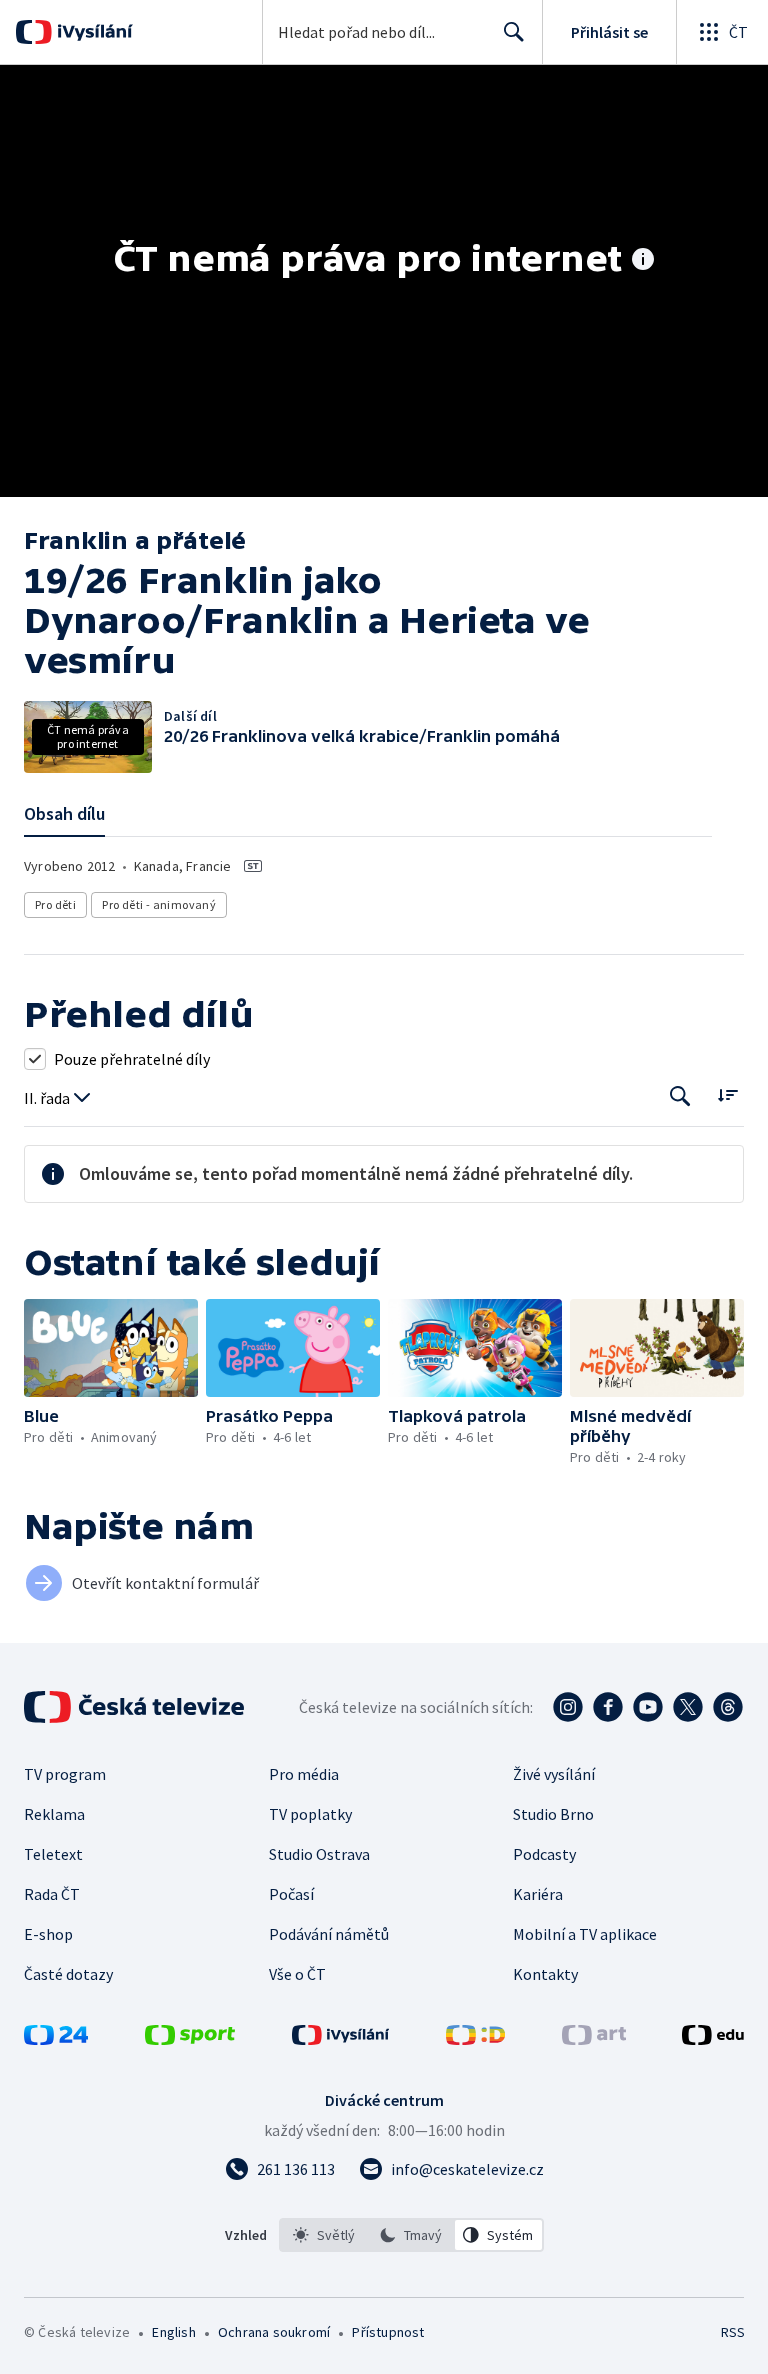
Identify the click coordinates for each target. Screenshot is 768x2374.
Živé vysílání (554, 1774)
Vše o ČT (297, 1974)
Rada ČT (52, 1894)
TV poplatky (310, 1814)
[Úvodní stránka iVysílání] (92, 32)
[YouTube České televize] (648, 1707)
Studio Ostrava (319, 1854)
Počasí (291, 1894)
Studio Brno (553, 1814)
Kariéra (538, 1894)
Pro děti (55, 904)
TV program (65, 1774)
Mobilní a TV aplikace (585, 1934)
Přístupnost (388, 2332)
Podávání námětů (329, 1934)
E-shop (48, 1934)
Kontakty (545, 1974)
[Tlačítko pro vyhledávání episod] (680, 1096)
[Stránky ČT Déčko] (475, 2039)
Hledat (514, 32)
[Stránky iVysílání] (341, 2039)
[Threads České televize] (728, 1707)
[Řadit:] (727, 1094)
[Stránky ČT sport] (190, 2039)
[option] (324, 2235)
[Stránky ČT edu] (713, 2039)
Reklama (54, 1814)
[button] (111, 1348)
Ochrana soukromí (274, 2332)
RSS (732, 2332)
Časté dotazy (68, 1974)
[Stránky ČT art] (594, 2039)
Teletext (53, 1854)
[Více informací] (643, 261)
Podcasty (544, 1854)
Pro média (304, 1774)
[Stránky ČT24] (56, 2039)
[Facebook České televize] (608, 1707)
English (173, 2332)
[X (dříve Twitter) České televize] (688, 1707)
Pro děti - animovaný (159, 904)
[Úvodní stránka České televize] (136, 1707)
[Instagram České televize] (568, 1707)
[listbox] (411, 2235)
